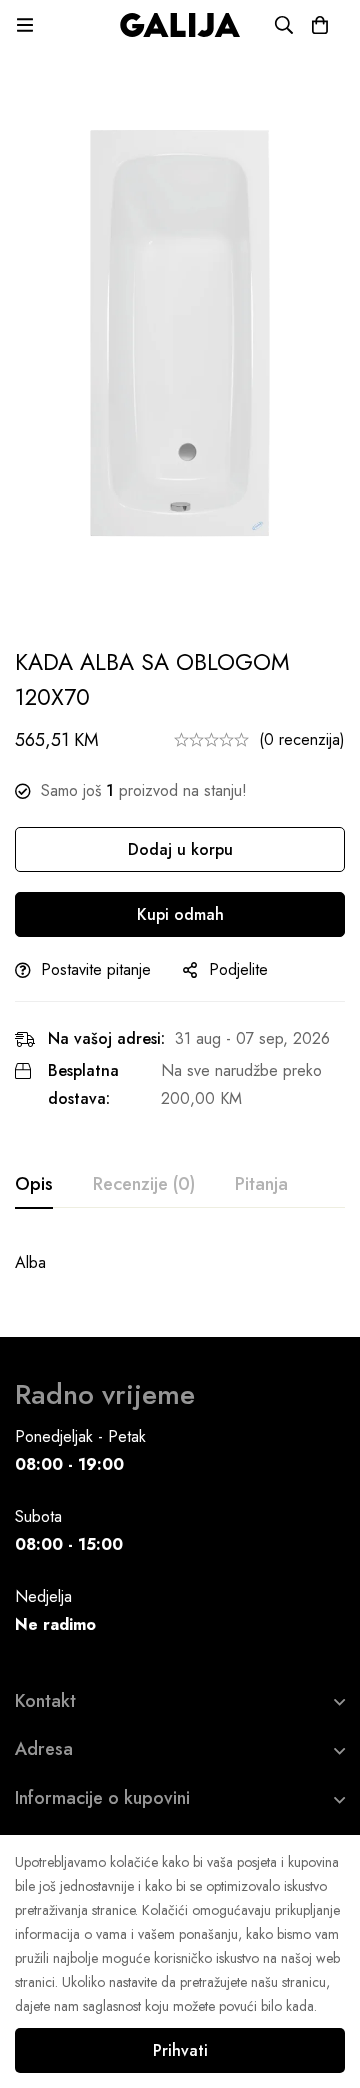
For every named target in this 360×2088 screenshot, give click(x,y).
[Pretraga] (284, 25)
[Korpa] (320, 25)
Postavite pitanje (96, 969)
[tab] (34, 1185)
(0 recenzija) (302, 739)
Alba (30, 1262)
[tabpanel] (180, 1263)
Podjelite (238, 969)
